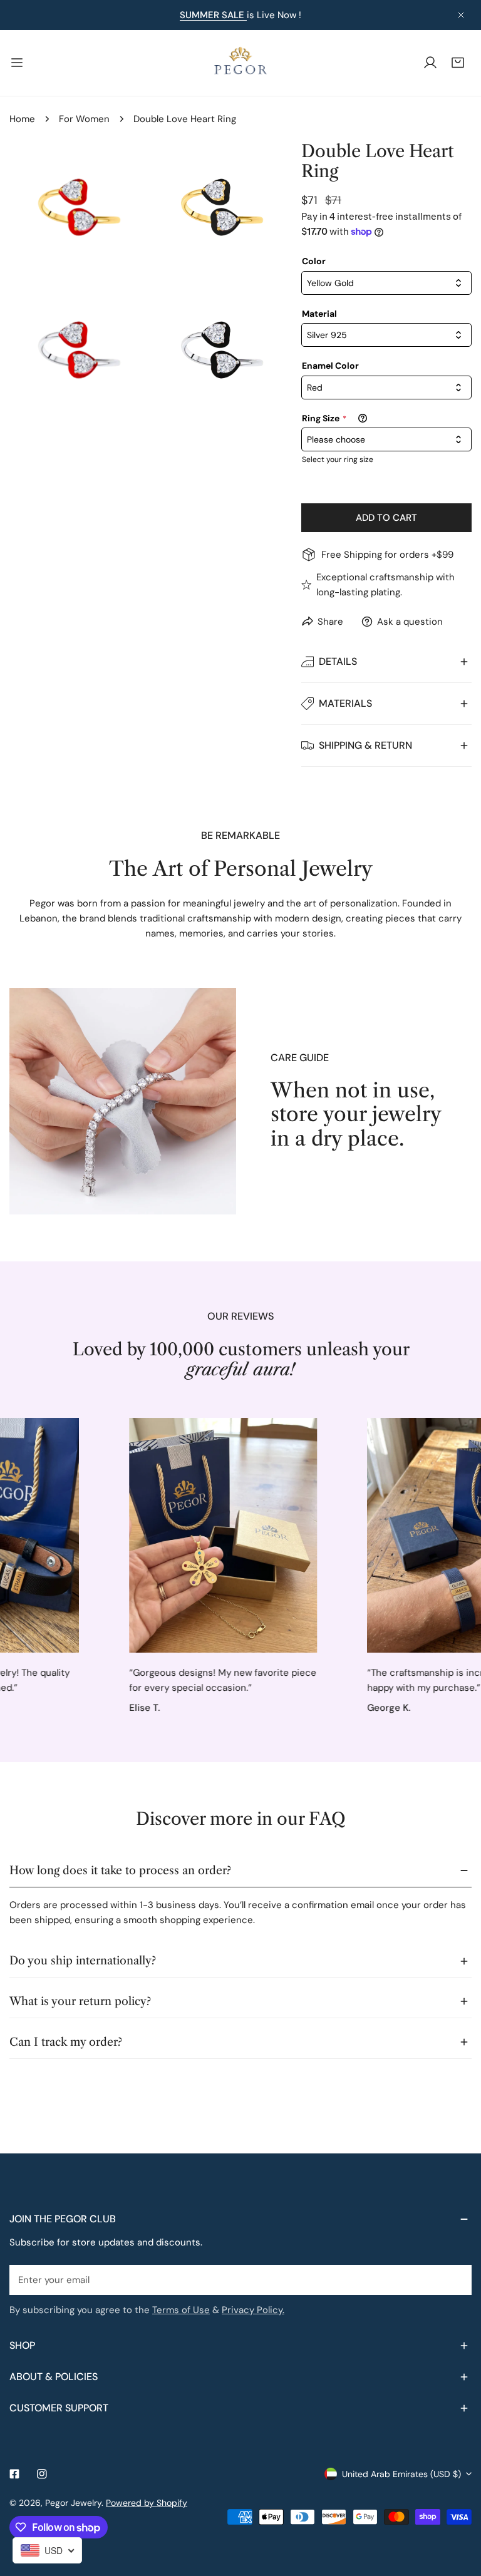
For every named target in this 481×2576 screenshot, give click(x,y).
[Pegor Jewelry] (240, 63)
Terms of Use (181, 2310)
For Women (84, 119)
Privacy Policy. (253, 2310)
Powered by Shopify (147, 2503)
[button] (458, 63)
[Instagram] (42, 2474)
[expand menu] (17, 63)
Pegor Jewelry (73, 2503)
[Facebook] (14, 2474)
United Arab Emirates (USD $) (401, 2474)
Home (22, 119)
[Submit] (455, 2279)
